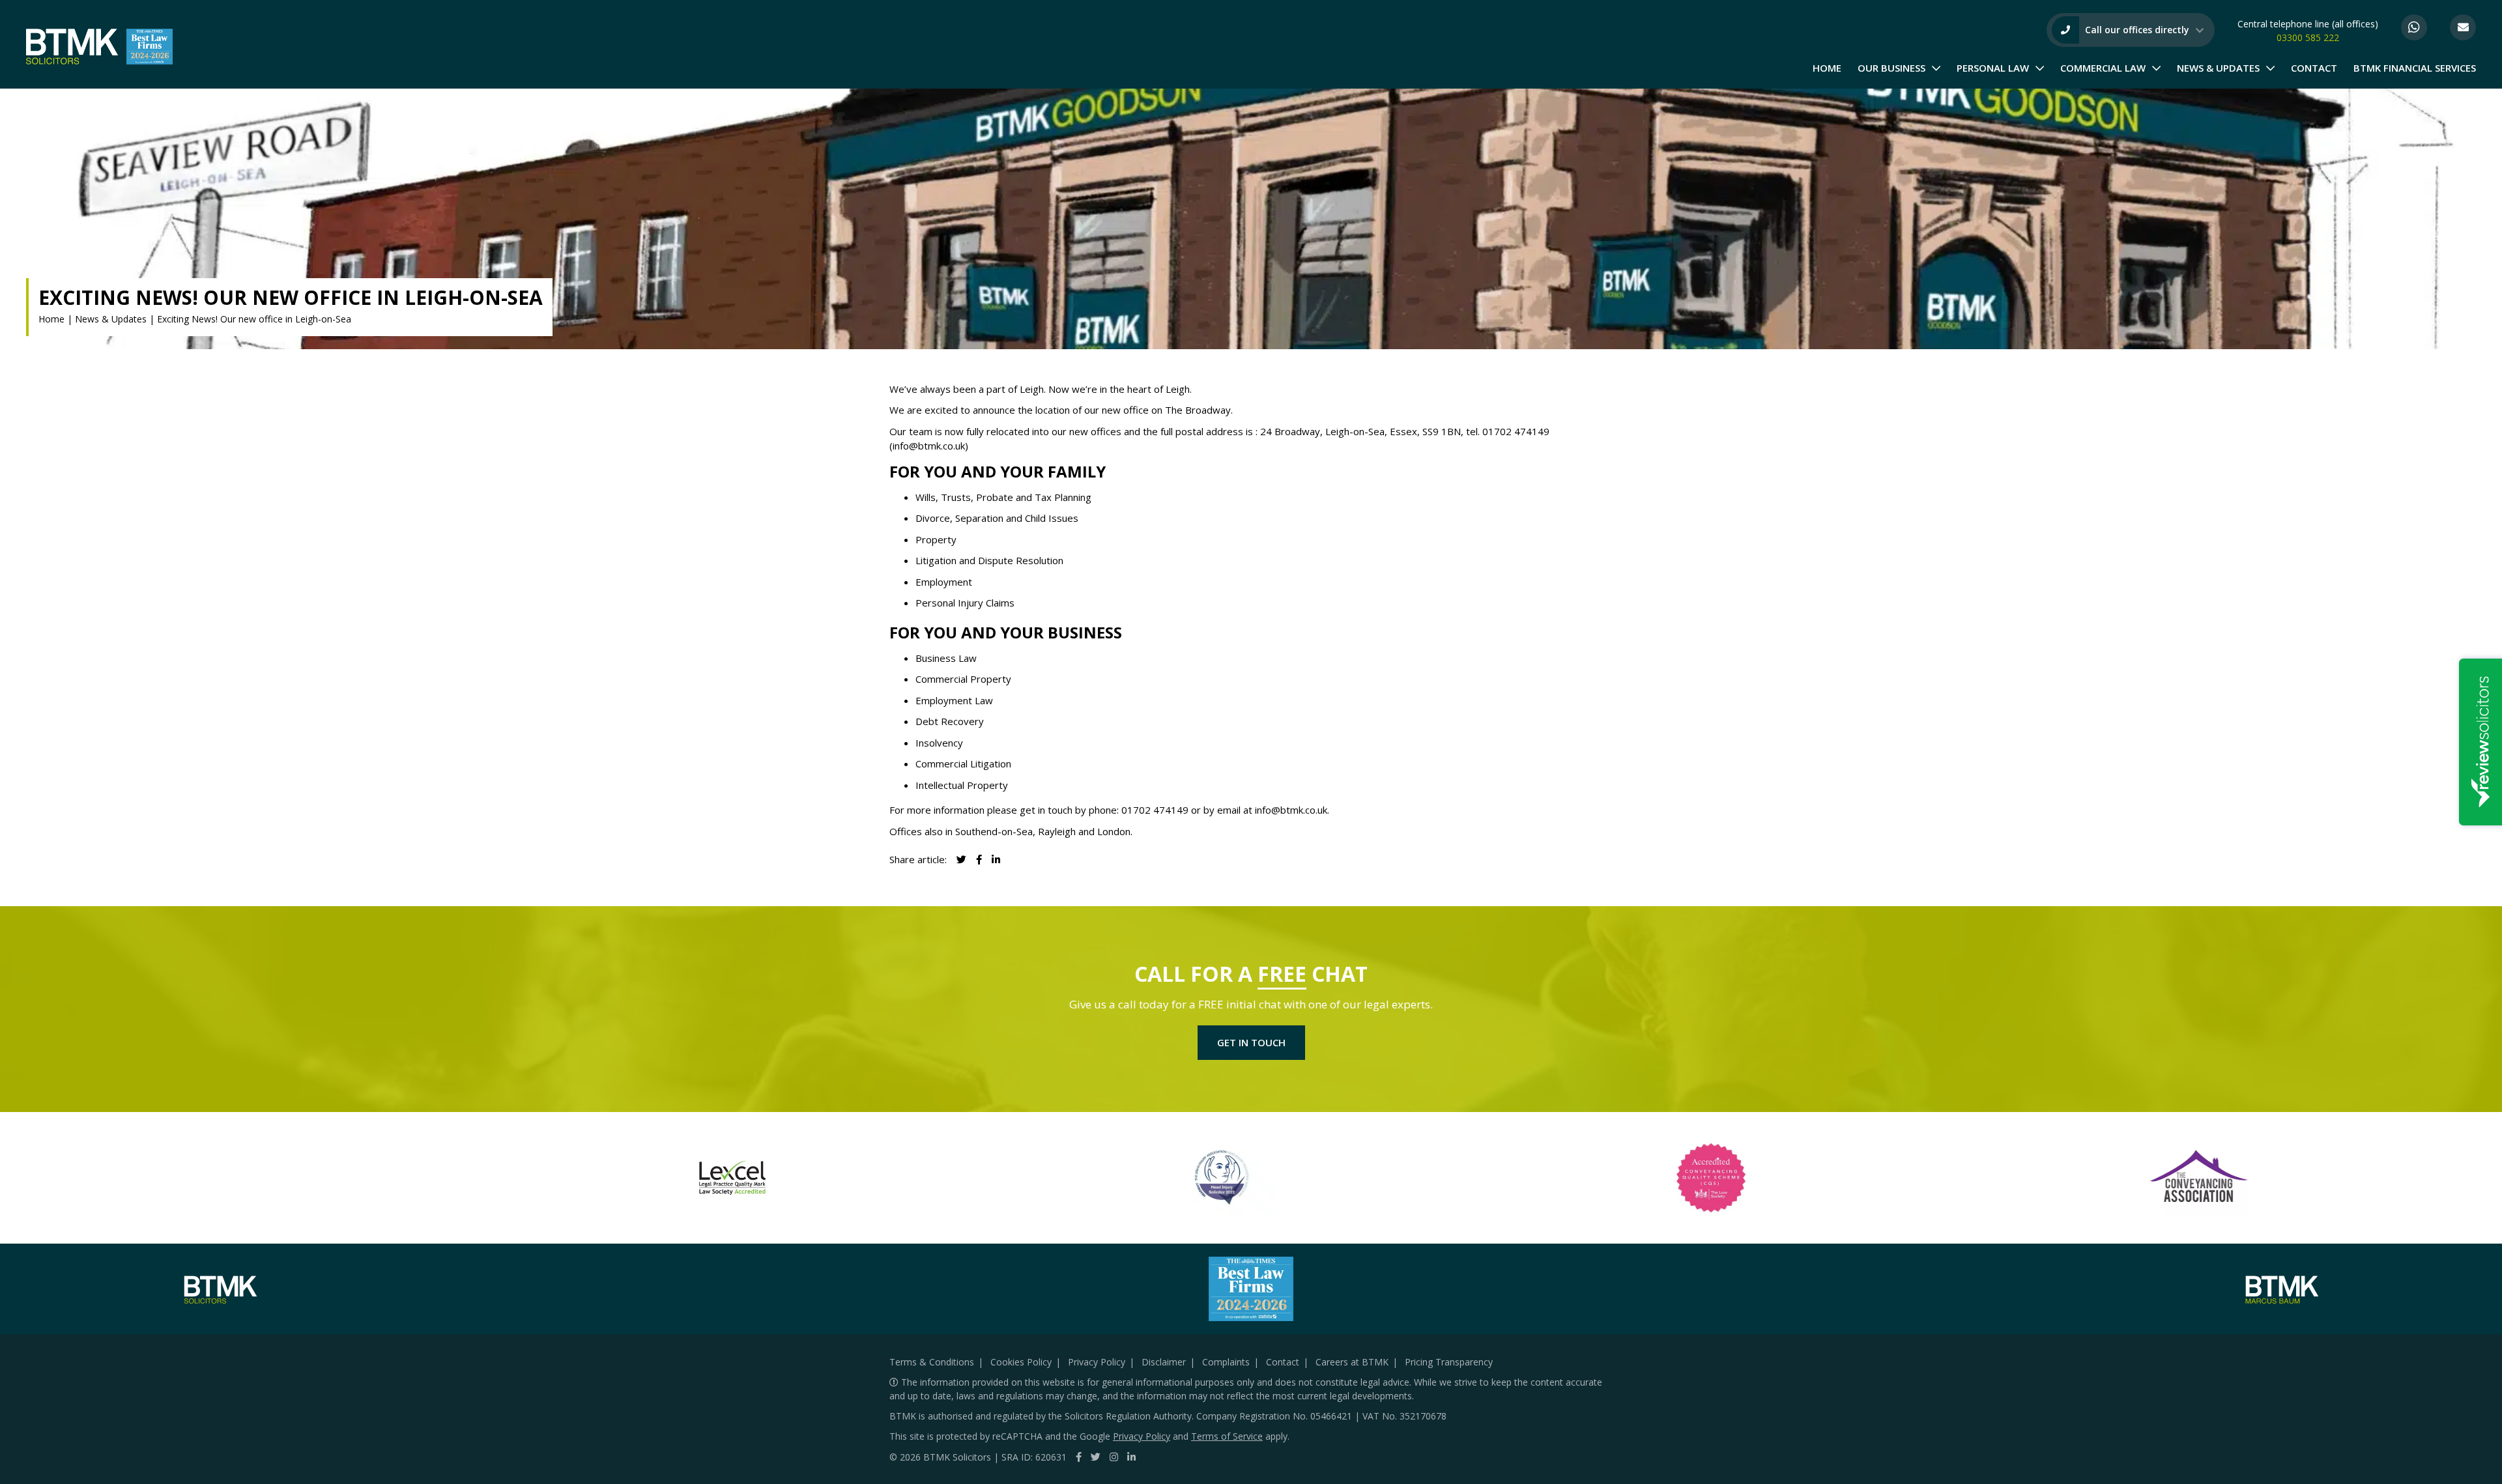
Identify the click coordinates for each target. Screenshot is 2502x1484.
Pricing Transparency (1449, 1362)
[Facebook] (1079, 1457)
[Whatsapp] (2414, 27)
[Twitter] (1096, 1457)
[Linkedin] (996, 859)
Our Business (1891, 68)
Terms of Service (1227, 1436)
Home (1827, 68)
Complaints (1226, 1362)
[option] (732, 1178)
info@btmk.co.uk (929, 446)
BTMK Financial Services (2415, 68)
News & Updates (2218, 68)
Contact (2314, 68)
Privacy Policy (1097, 1362)
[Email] (2463, 27)
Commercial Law (2103, 68)
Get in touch (1251, 1042)
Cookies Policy (1021, 1362)
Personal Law (1993, 68)
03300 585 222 (2308, 37)
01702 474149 (1516, 431)
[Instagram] (1114, 1457)
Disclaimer (1164, 1362)
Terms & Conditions (932, 1362)
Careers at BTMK (1352, 1362)
